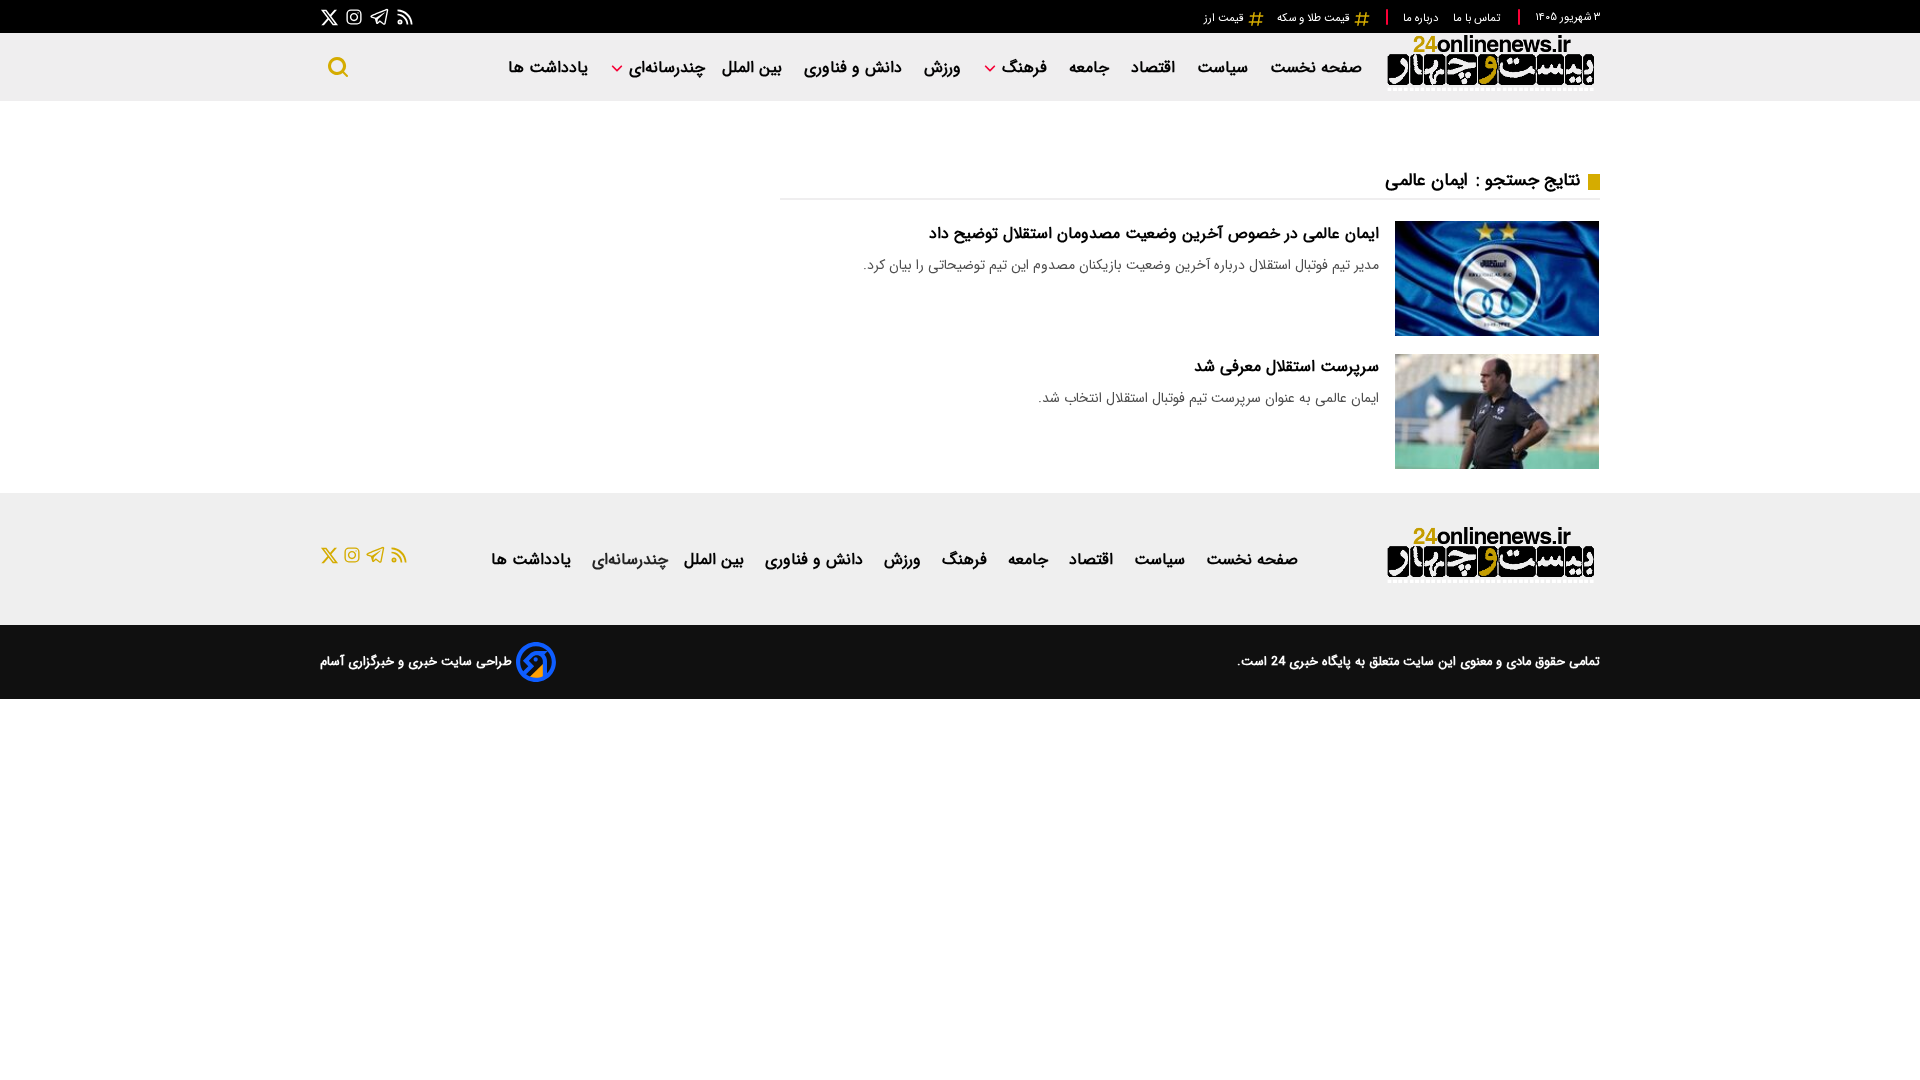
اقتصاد (1155, 67)
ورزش (945, 67)
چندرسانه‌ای (664, 67)
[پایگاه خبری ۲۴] (1490, 88)
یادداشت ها (550, 67)
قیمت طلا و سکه (1315, 18)
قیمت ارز (1225, 18)
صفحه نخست (1316, 67)
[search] (338, 67)
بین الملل (754, 67)
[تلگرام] (380, 16)
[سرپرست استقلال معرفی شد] (1497, 411)
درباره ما (1422, 18)
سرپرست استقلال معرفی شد (1286, 366)
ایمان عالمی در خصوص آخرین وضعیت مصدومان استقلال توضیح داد (1154, 233)
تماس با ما (1478, 18)
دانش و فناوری (855, 67)
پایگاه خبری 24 (1309, 662)
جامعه (1091, 67)
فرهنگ (1024, 67)
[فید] (405, 16)
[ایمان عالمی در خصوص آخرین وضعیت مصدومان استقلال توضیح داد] (1497, 278)
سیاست (1225, 67)
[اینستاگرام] (354, 16)
